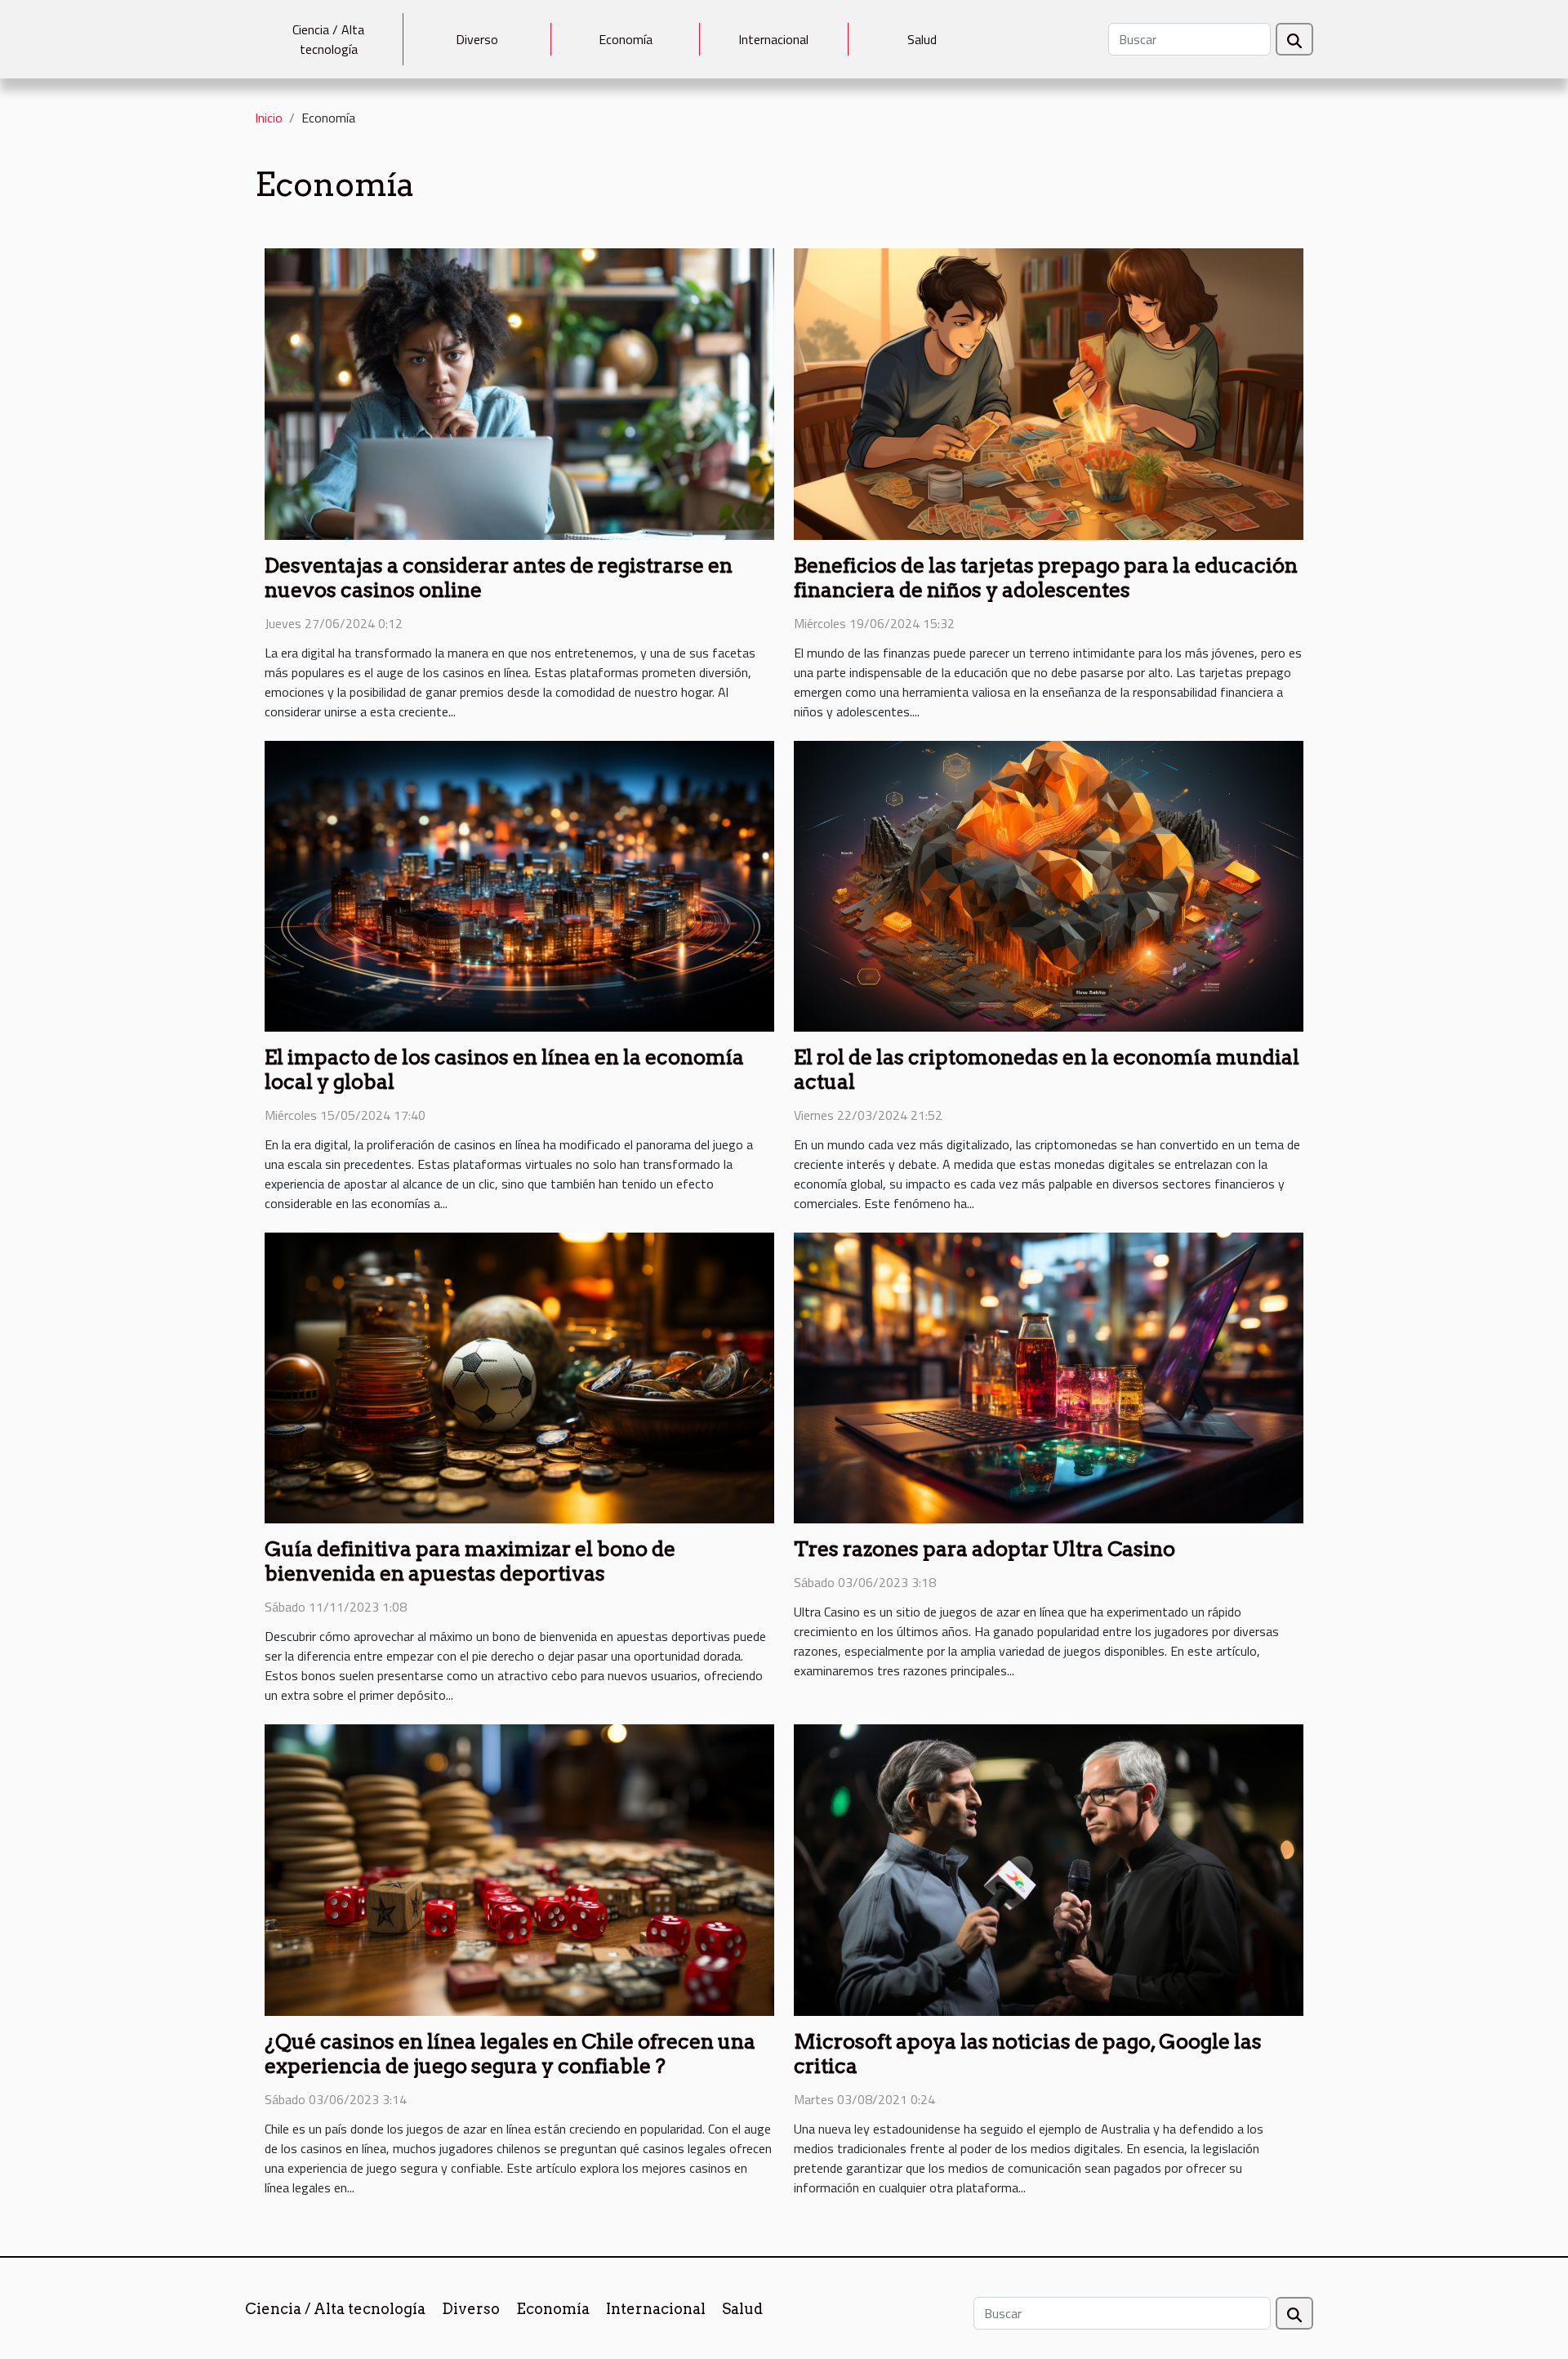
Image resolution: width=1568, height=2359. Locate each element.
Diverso (477, 39)
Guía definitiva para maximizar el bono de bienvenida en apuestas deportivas (470, 1561)
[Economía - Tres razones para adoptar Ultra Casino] (1049, 1376)
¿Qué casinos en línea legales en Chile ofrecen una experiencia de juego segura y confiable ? (510, 2054)
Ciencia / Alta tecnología (328, 39)
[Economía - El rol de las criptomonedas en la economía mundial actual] (1049, 885)
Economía (626, 39)
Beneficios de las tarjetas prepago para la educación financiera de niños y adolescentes (1046, 577)
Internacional (773, 39)
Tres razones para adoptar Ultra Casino (984, 1549)
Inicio (269, 118)
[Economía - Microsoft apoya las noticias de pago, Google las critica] (1049, 1869)
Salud (922, 39)
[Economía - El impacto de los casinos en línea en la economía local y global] (519, 885)
